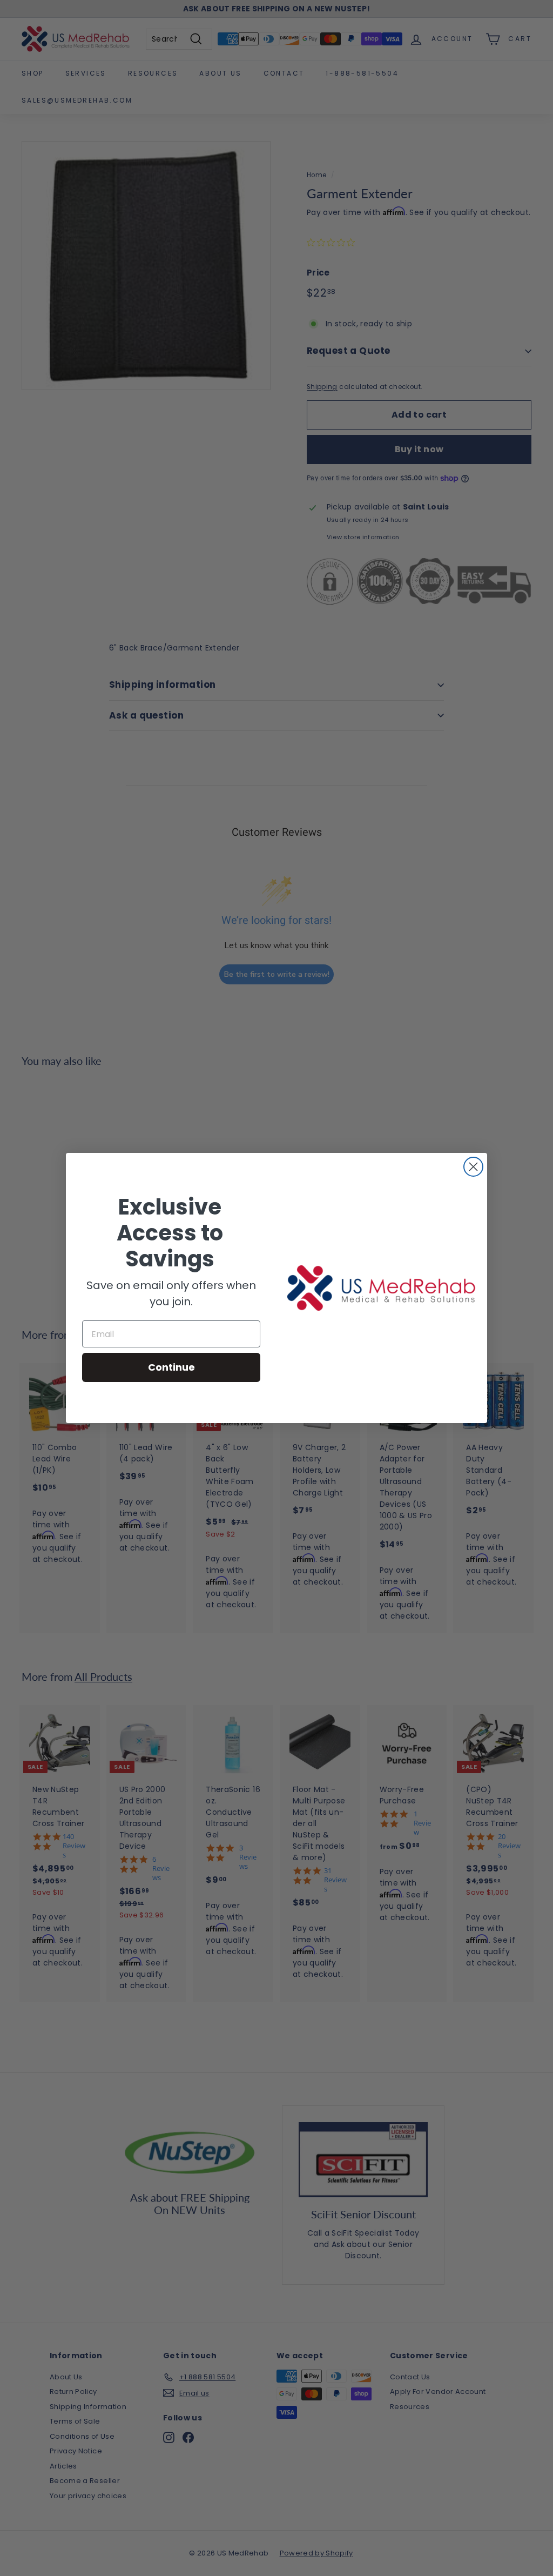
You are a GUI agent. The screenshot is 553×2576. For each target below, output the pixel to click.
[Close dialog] (473, 1167)
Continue (171, 1367)
